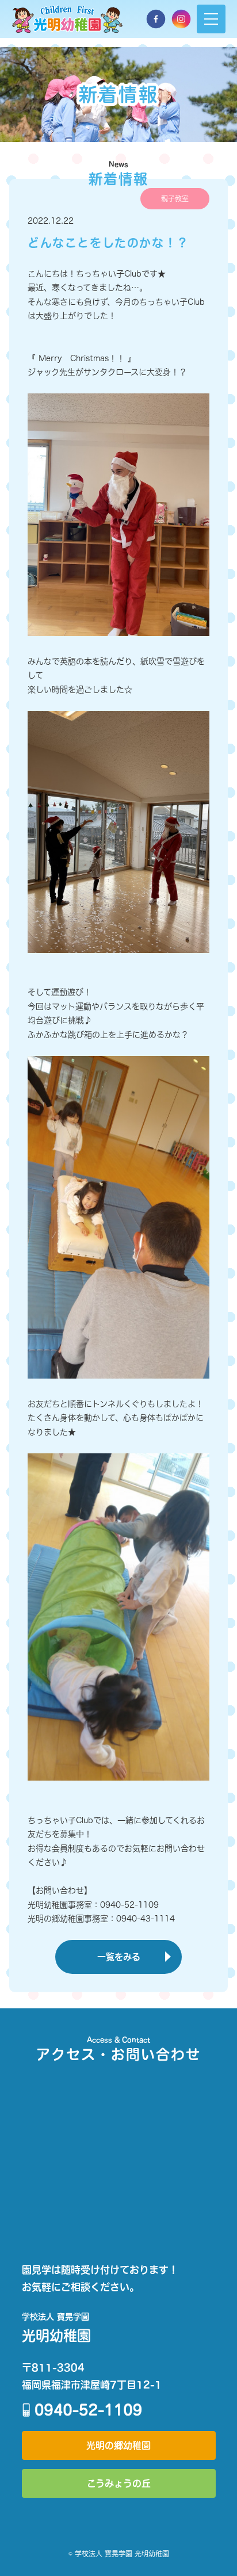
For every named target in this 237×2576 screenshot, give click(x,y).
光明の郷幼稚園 (118, 2445)
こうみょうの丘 (119, 2483)
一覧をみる (119, 1957)
